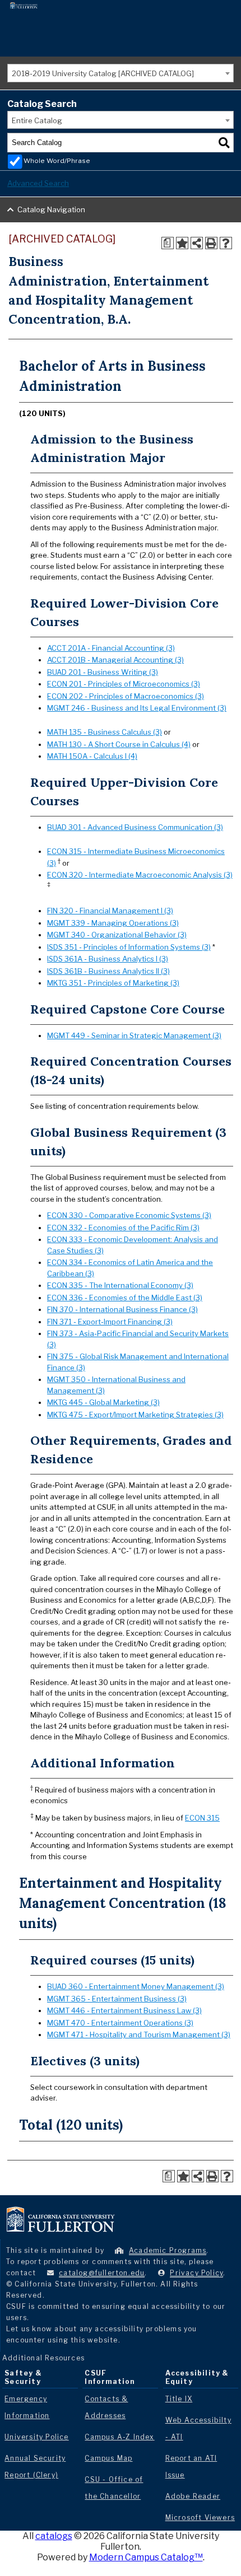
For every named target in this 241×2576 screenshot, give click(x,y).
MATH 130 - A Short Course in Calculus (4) (119, 744)
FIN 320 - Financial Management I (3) (110, 911)
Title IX (179, 2399)
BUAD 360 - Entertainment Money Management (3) (136, 1986)
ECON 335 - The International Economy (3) (120, 1285)
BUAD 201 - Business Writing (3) (103, 672)
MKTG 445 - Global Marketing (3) (103, 1402)
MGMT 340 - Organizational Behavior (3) (117, 935)
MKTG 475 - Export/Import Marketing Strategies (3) (135, 1415)
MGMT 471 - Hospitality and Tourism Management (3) (139, 2034)
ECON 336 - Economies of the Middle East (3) (125, 1298)
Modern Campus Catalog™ (146, 2557)
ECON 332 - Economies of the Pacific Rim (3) (123, 1228)
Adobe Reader (193, 2496)
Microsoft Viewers (200, 2517)
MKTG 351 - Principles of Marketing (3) (113, 983)
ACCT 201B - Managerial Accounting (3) (115, 660)
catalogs (54, 2536)
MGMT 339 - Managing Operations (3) (113, 923)
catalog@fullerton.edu (102, 2273)
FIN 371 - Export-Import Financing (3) (110, 1322)
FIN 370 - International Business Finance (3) (122, 1309)
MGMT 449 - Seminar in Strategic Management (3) (134, 1035)
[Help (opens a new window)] (226, 243)
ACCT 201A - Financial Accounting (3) (111, 648)
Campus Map (108, 2458)
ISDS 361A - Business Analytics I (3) (108, 959)
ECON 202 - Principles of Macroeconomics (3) (126, 696)
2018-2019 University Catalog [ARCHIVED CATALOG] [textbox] (103, 73)
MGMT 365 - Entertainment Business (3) (117, 1999)
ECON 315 (202, 1818)
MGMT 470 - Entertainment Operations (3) (120, 2023)
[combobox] (121, 73)
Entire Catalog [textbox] (37, 120)
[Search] (224, 143)
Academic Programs (168, 2250)
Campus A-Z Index (119, 2437)
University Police (36, 2437)
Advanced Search (38, 183)
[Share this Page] (197, 243)
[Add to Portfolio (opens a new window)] (182, 243)
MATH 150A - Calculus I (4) (92, 756)
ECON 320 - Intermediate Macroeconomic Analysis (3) (140, 875)
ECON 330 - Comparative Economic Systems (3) (129, 1215)
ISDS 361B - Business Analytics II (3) (108, 971)
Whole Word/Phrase (57, 161)
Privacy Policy (196, 2273)
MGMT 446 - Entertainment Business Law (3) (124, 2010)
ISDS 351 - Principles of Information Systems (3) (129, 947)
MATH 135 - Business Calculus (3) (105, 732)
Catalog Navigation (51, 209)
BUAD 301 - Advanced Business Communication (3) (135, 827)
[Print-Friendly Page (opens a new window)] (211, 243)
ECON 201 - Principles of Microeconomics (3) (124, 684)
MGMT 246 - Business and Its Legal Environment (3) (137, 708)
